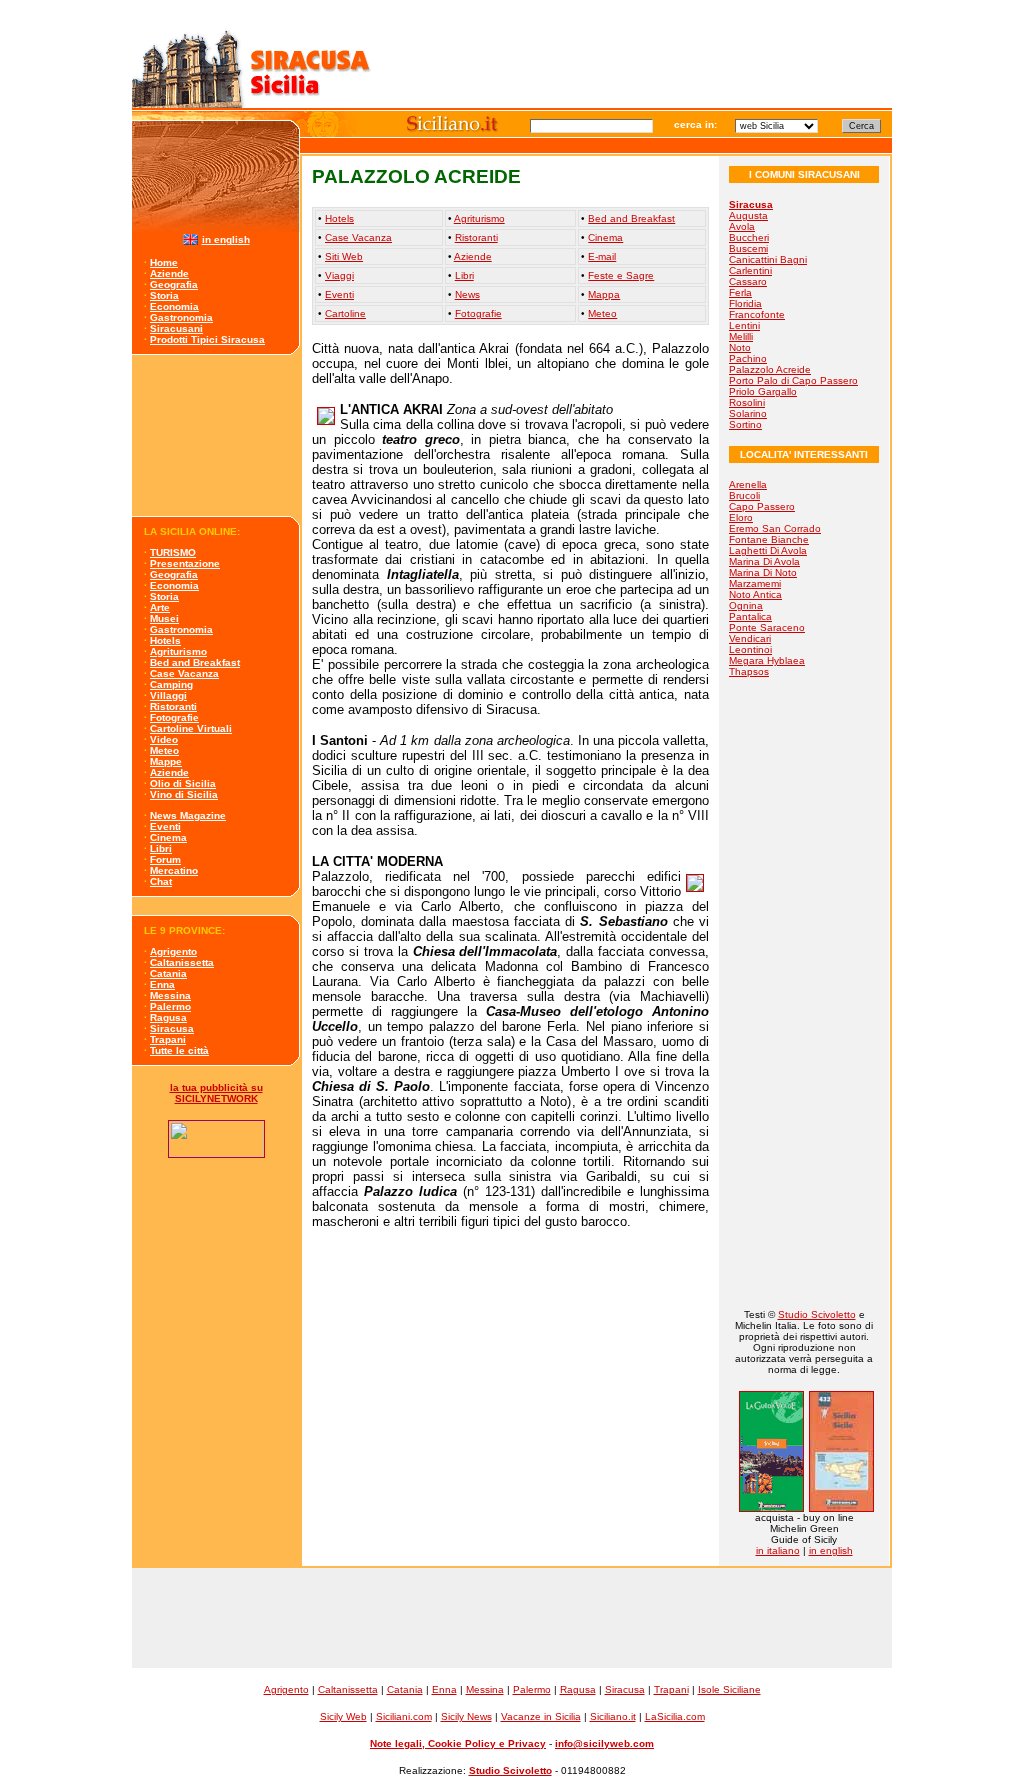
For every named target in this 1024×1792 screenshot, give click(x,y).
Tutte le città (179, 1050)
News (467, 294)
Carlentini (750, 270)
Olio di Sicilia (183, 783)
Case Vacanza (184, 673)
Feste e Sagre (621, 275)
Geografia (174, 284)
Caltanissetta (182, 962)
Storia (164, 295)
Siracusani (176, 328)
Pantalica (750, 616)
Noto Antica (755, 594)
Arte (160, 607)
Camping (171, 684)
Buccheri (749, 237)
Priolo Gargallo (763, 391)
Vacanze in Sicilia (541, 1716)
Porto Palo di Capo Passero (793, 380)
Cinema (168, 837)
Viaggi (339, 275)
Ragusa (168, 1017)
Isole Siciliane (729, 1689)
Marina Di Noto (763, 572)
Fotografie (174, 717)
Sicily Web (343, 1716)
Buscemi (748, 248)
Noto (740, 347)
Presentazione (185, 563)
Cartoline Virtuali (191, 728)
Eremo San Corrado (775, 528)
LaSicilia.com (675, 1716)
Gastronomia (181, 317)
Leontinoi (750, 649)
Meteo (164, 750)
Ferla (740, 292)
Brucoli (744, 495)
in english (226, 239)
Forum (165, 859)
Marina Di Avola (764, 561)
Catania (168, 973)
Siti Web (344, 256)
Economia (174, 306)
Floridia (745, 303)
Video (164, 739)
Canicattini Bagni (768, 259)
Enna (162, 984)
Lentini (744, 325)
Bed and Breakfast (195, 662)
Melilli (741, 336)
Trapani (168, 1039)
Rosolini (747, 402)
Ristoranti (173, 706)
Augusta (748, 215)
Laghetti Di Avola (768, 550)
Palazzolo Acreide (770, 369)
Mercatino (174, 870)
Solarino (748, 413)
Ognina (746, 605)
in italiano (778, 1550)
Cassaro (748, 281)
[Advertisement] (216, 435)
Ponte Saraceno (767, 627)
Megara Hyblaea (767, 660)
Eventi (165, 826)
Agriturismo (178, 651)
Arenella (748, 484)
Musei (164, 618)
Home (164, 262)
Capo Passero (762, 506)
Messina (170, 995)
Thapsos (749, 671)
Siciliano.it (613, 1716)
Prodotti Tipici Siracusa (207, 339)
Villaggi (168, 695)
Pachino (748, 358)
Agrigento (173, 951)
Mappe (166, 761)
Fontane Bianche (769, 539)
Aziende (169, 273)
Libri (161, 848)
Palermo (170, 1006)
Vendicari (750, 638)
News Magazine (188, 815)
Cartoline (345, 313)
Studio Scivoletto (817, 1314)
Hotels (165, 640)
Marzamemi (755, 583)
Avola (742, 226)
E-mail (602, 256)
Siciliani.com (404, 1716)
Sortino (745, 424)
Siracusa (172, 1028)
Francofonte (757, 314)
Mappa (604, 294)
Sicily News (466, 1716)
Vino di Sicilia (184, 794)
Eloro (741, 517)
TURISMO (173, 552)
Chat (161, 881)
